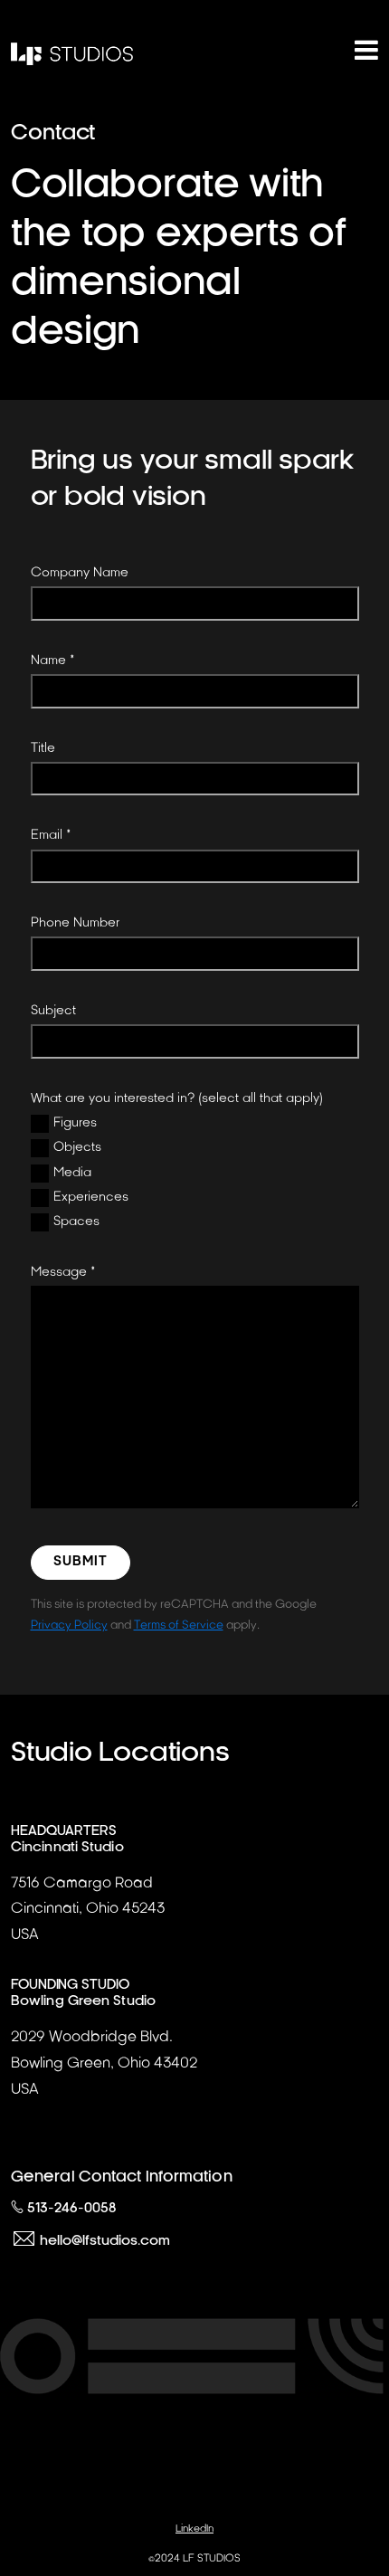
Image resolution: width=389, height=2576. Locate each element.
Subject (53, 1010)
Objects (77, 1147)
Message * (63, 1272)
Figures (75, 1122)
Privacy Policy (69, 1625)
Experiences (91, 1197)
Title (43, 748)
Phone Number (75, 922)
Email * (51, 835)
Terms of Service (179, 1625)
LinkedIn (194, 2528)
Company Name (80, 572)
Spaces (76, 1221)
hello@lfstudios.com (105, 2241)
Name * (53, 660)
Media (72, 1172)
